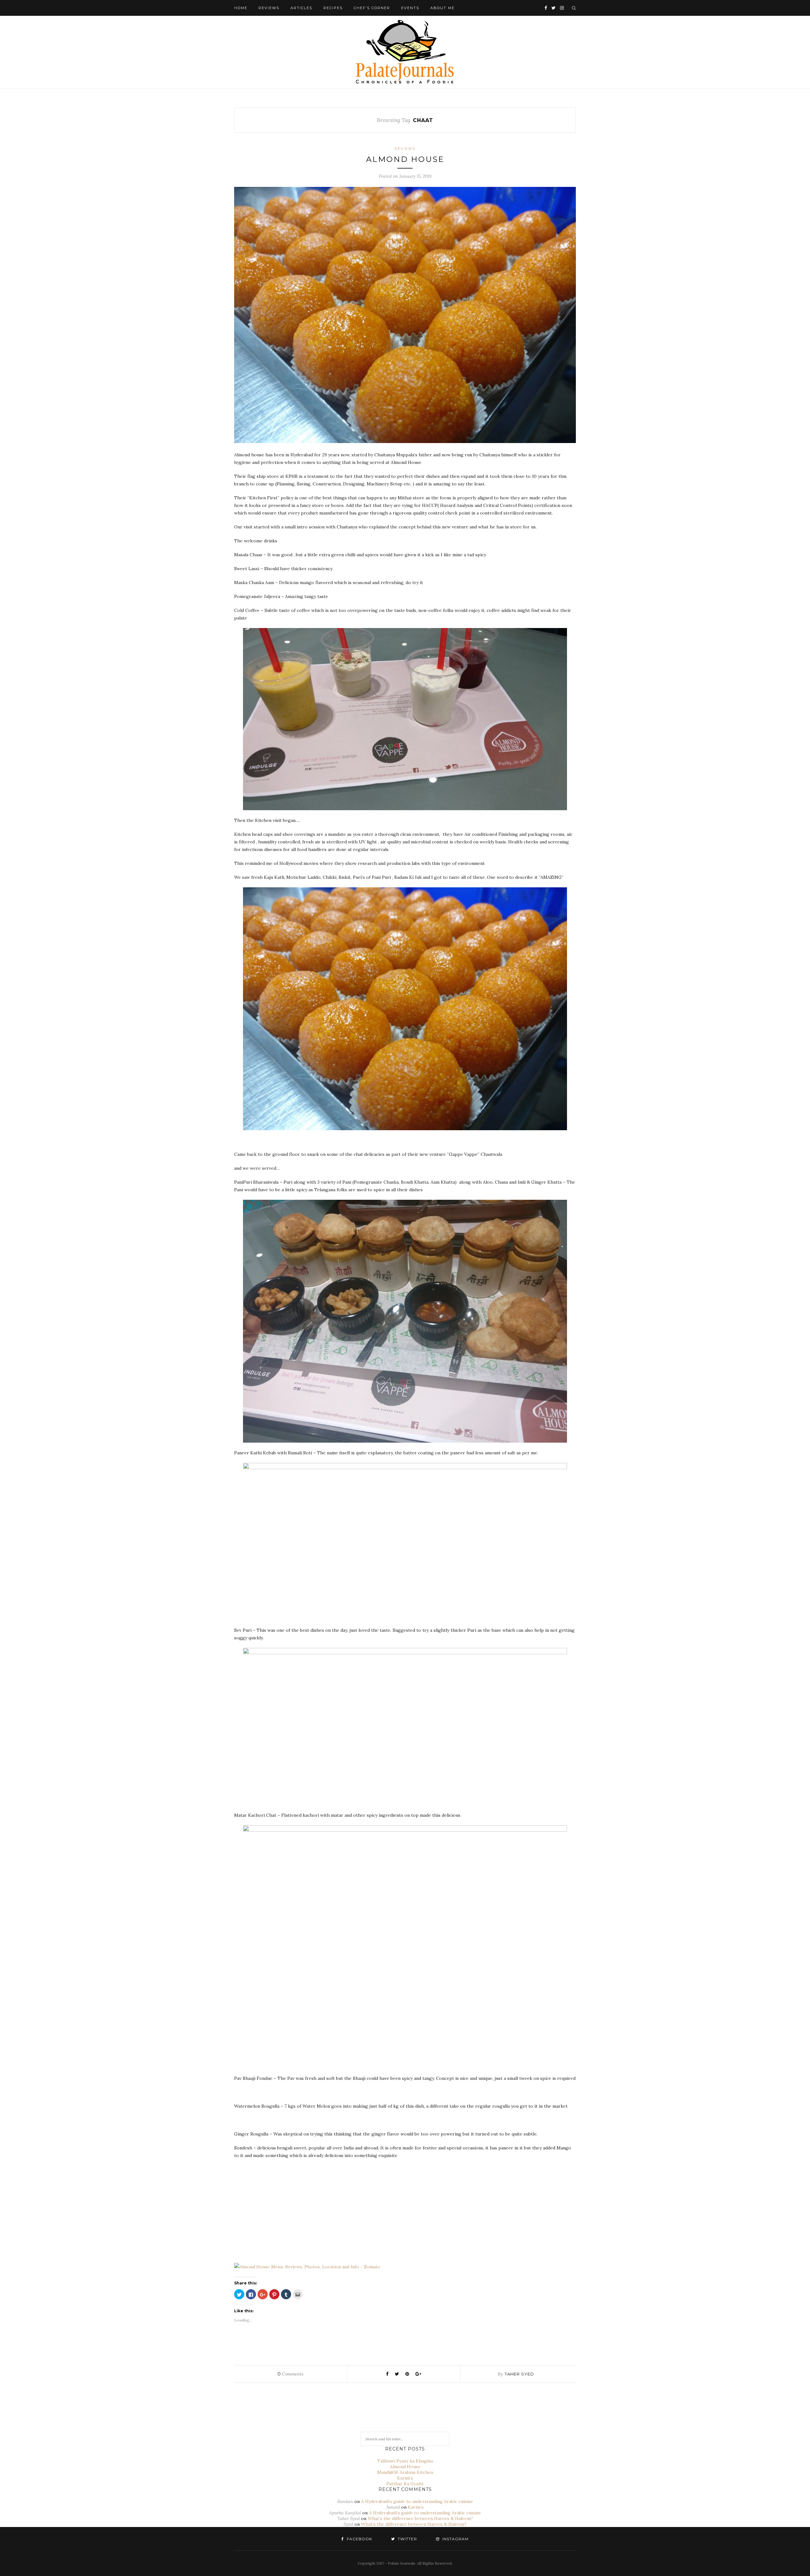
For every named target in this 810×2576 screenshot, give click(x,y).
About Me (442, 8)
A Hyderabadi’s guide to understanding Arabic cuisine (417, 2501)
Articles (301, 8)
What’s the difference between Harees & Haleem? (420, 2518)
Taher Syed (519, 2374)
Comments (290, 2374)
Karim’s (405, 2478)
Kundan (345, 2501)
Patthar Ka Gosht (405, 2484)
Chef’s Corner (372, 8)
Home (241, 8)
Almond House (405, 159)
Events (410, 8)
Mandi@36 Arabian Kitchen (405, 2472)
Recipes (333, 8)
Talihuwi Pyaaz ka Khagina (405, 2461)
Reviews (269, 8)
